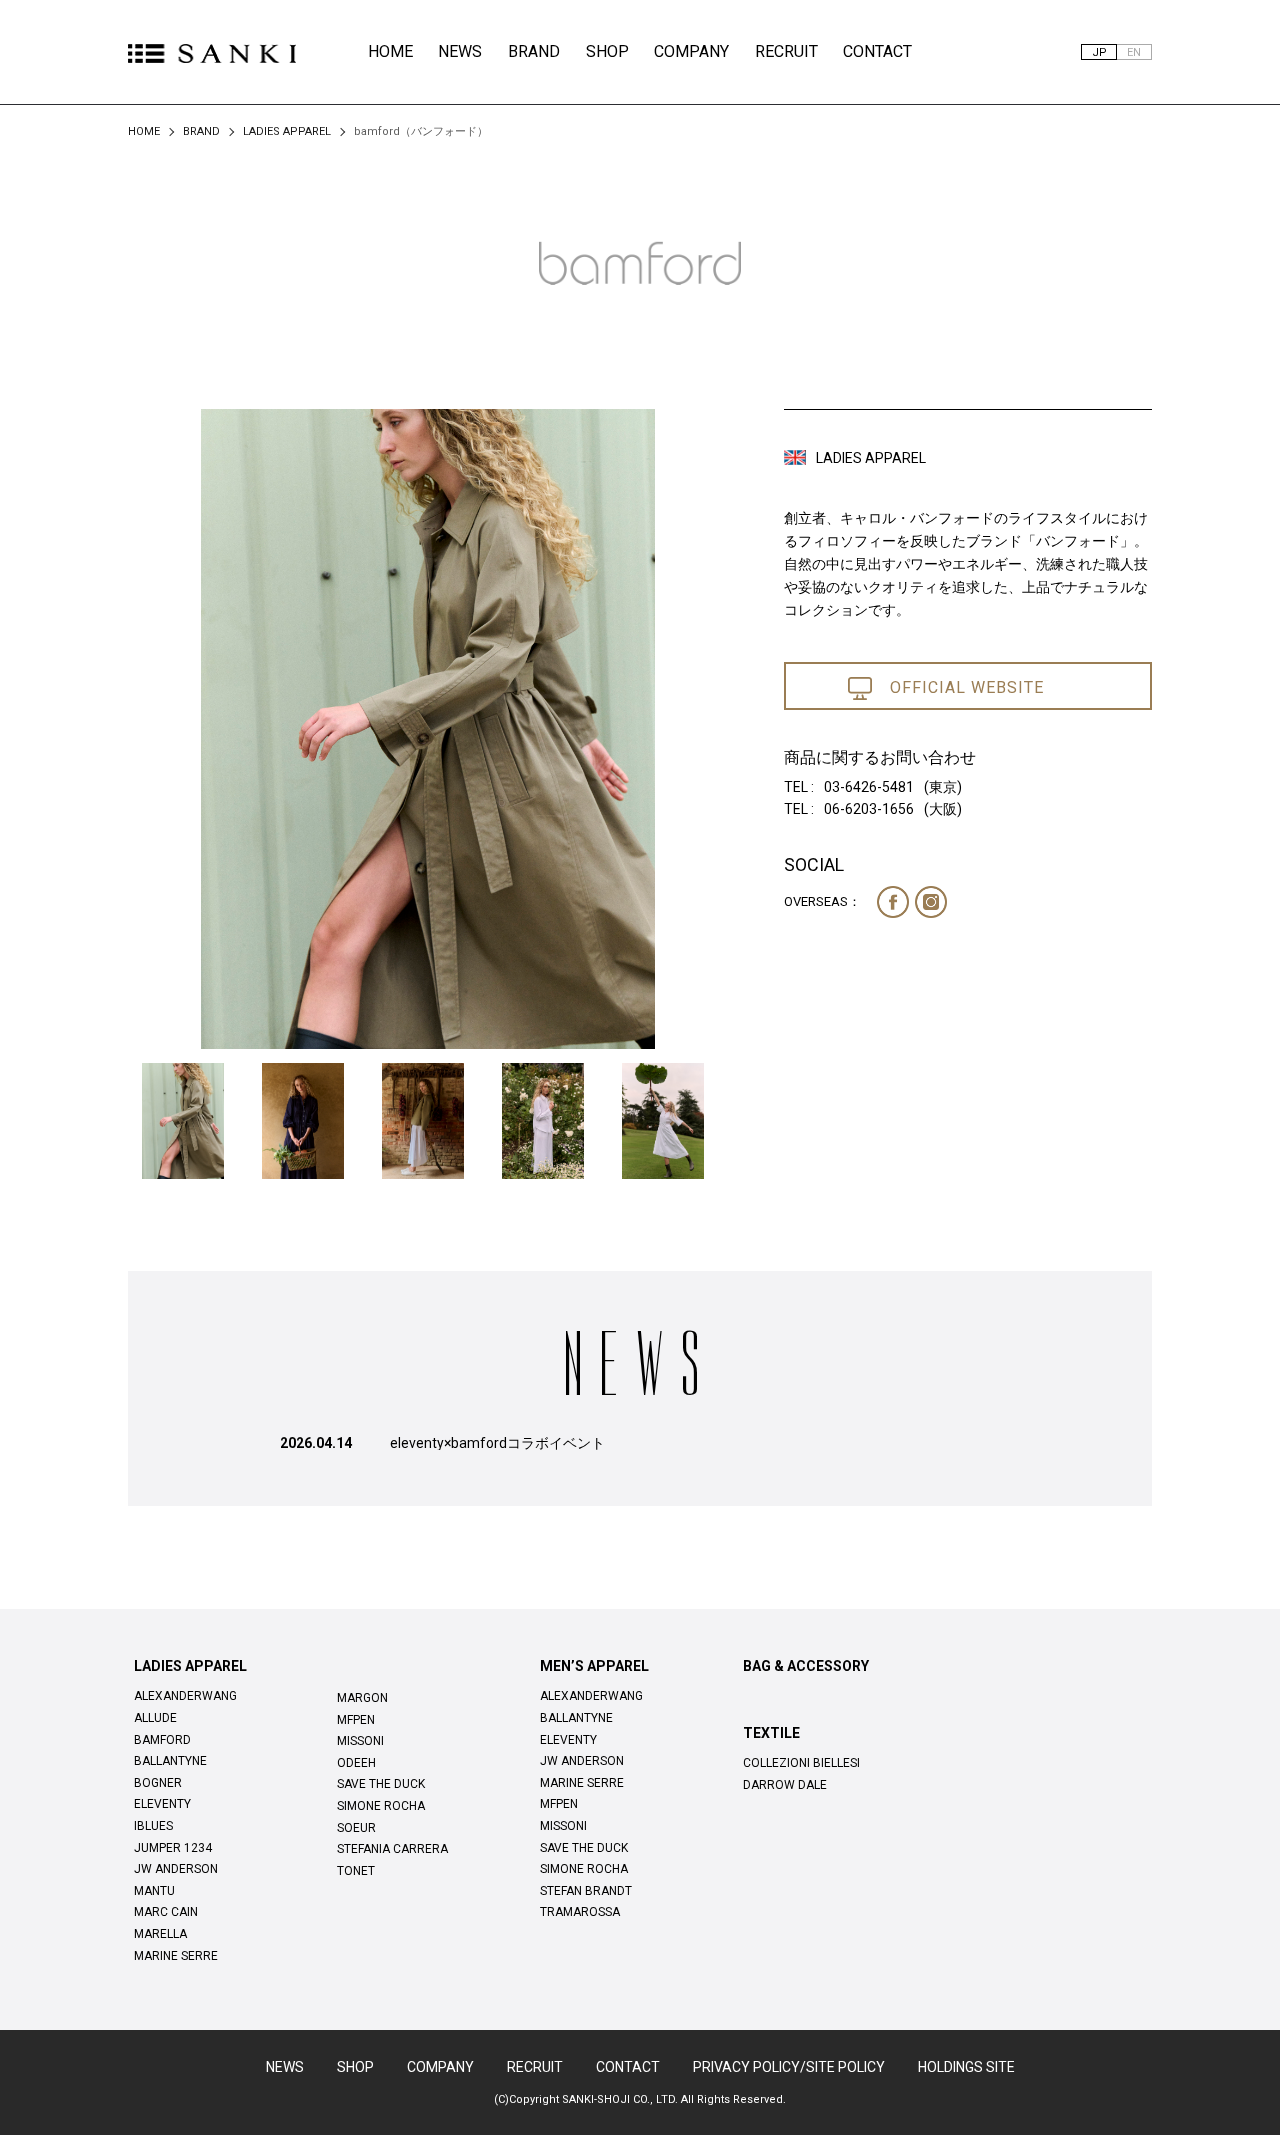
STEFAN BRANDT (586, 1891)
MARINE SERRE (176, 1956)
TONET (356, 1871)
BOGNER (158, 1783)
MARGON (362, 1698)
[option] (428, 730)
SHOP (607, 51)
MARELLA (160, 1934)
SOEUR (356, 1828)
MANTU (154, 1891)
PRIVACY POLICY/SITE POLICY (789, 2067)
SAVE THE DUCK (381, 1784)
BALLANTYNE (170, 1761)
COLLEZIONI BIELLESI (801, 1763)
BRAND (534, 51)
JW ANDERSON (176, 1869)
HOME (390, 51)
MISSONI (360, 1741)
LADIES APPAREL (287, 131)
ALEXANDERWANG (185, 1696)
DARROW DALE (785, 1785)
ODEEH (356, 1763)
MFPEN (356, 1720)
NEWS (460, 51)
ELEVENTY (162, 1804)
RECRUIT (786, 51)
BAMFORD (162, 1740)
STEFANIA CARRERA (392, 1849)
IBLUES (153, 1826)
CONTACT (877, 51)
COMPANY (691, 51)
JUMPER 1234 (173, 1848)
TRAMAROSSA (580, 1912)
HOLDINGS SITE (966, 2067)
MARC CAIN (166, 1912)
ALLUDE (155, 1718)
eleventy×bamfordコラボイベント (497, 1443)
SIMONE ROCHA (381, 1806)
